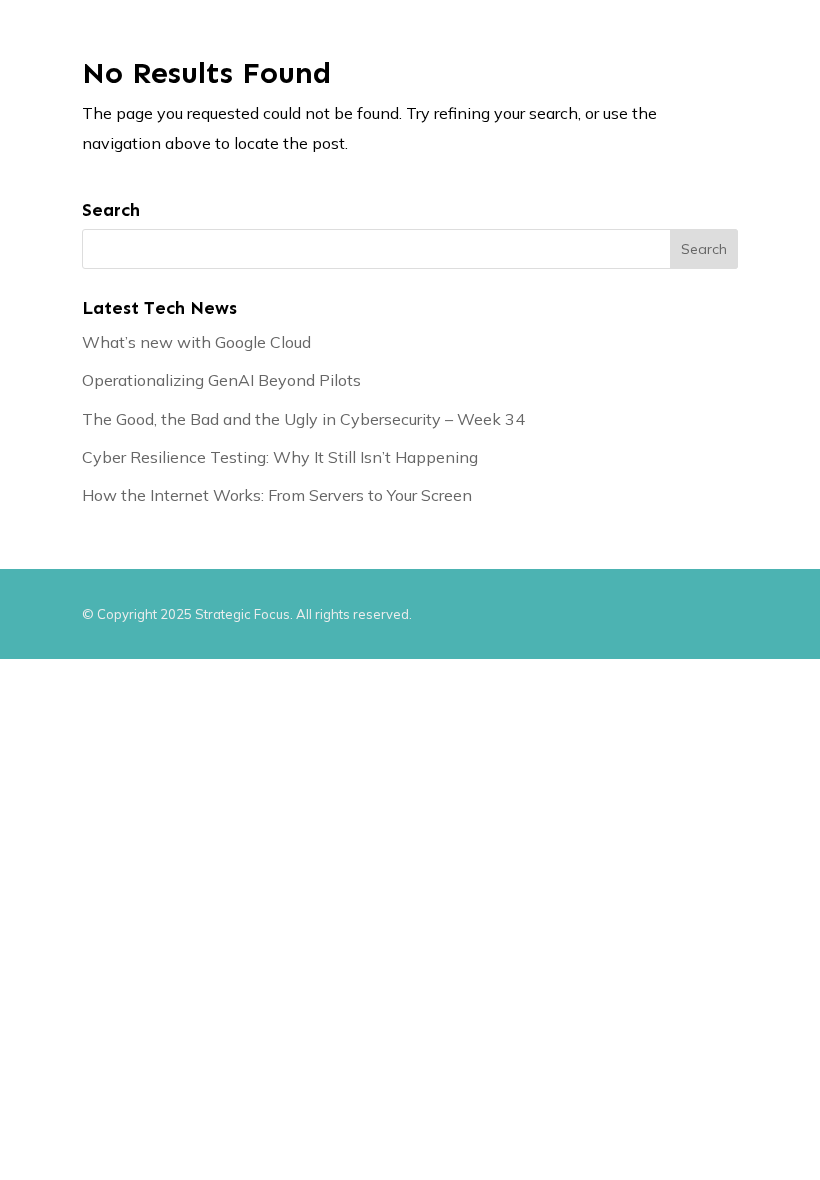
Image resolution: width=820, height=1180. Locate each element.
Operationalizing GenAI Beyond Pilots (221, 380)
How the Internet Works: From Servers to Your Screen (277, 495)
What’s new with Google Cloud (196, 342)
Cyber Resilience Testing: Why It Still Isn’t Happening (280, 457)
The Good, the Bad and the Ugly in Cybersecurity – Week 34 (303, 419)
